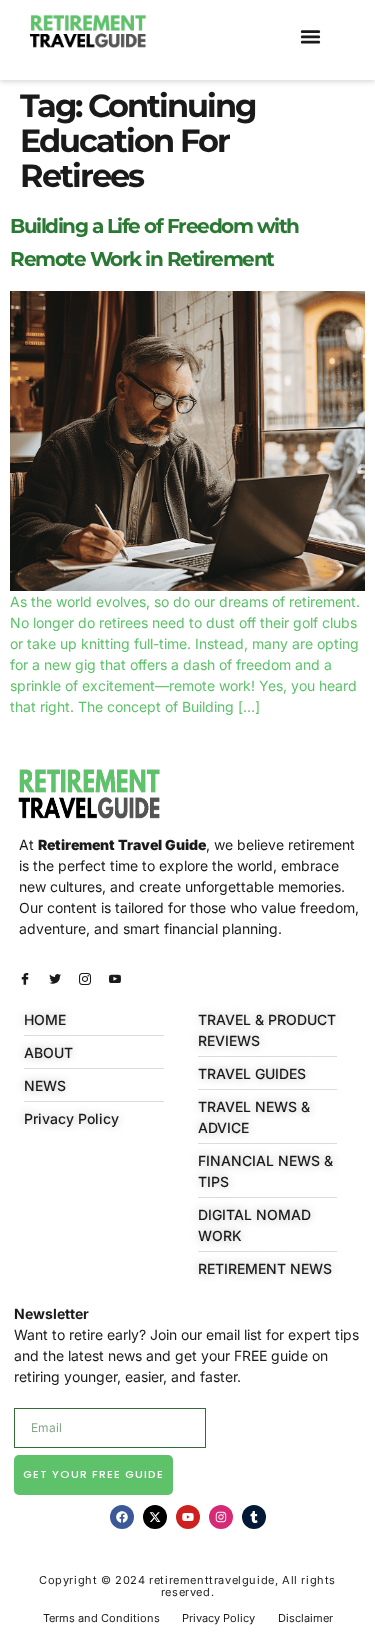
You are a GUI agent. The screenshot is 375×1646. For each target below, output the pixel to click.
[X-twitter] (155, 1517)
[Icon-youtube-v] (115, 979)
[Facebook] (122, 1517)
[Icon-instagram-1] (85, 979)
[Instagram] (221, 1517)
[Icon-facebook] (25, 979)
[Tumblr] (254, 1517)
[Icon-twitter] (55, 979)
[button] (311, 37)
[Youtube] (188, 1517)
